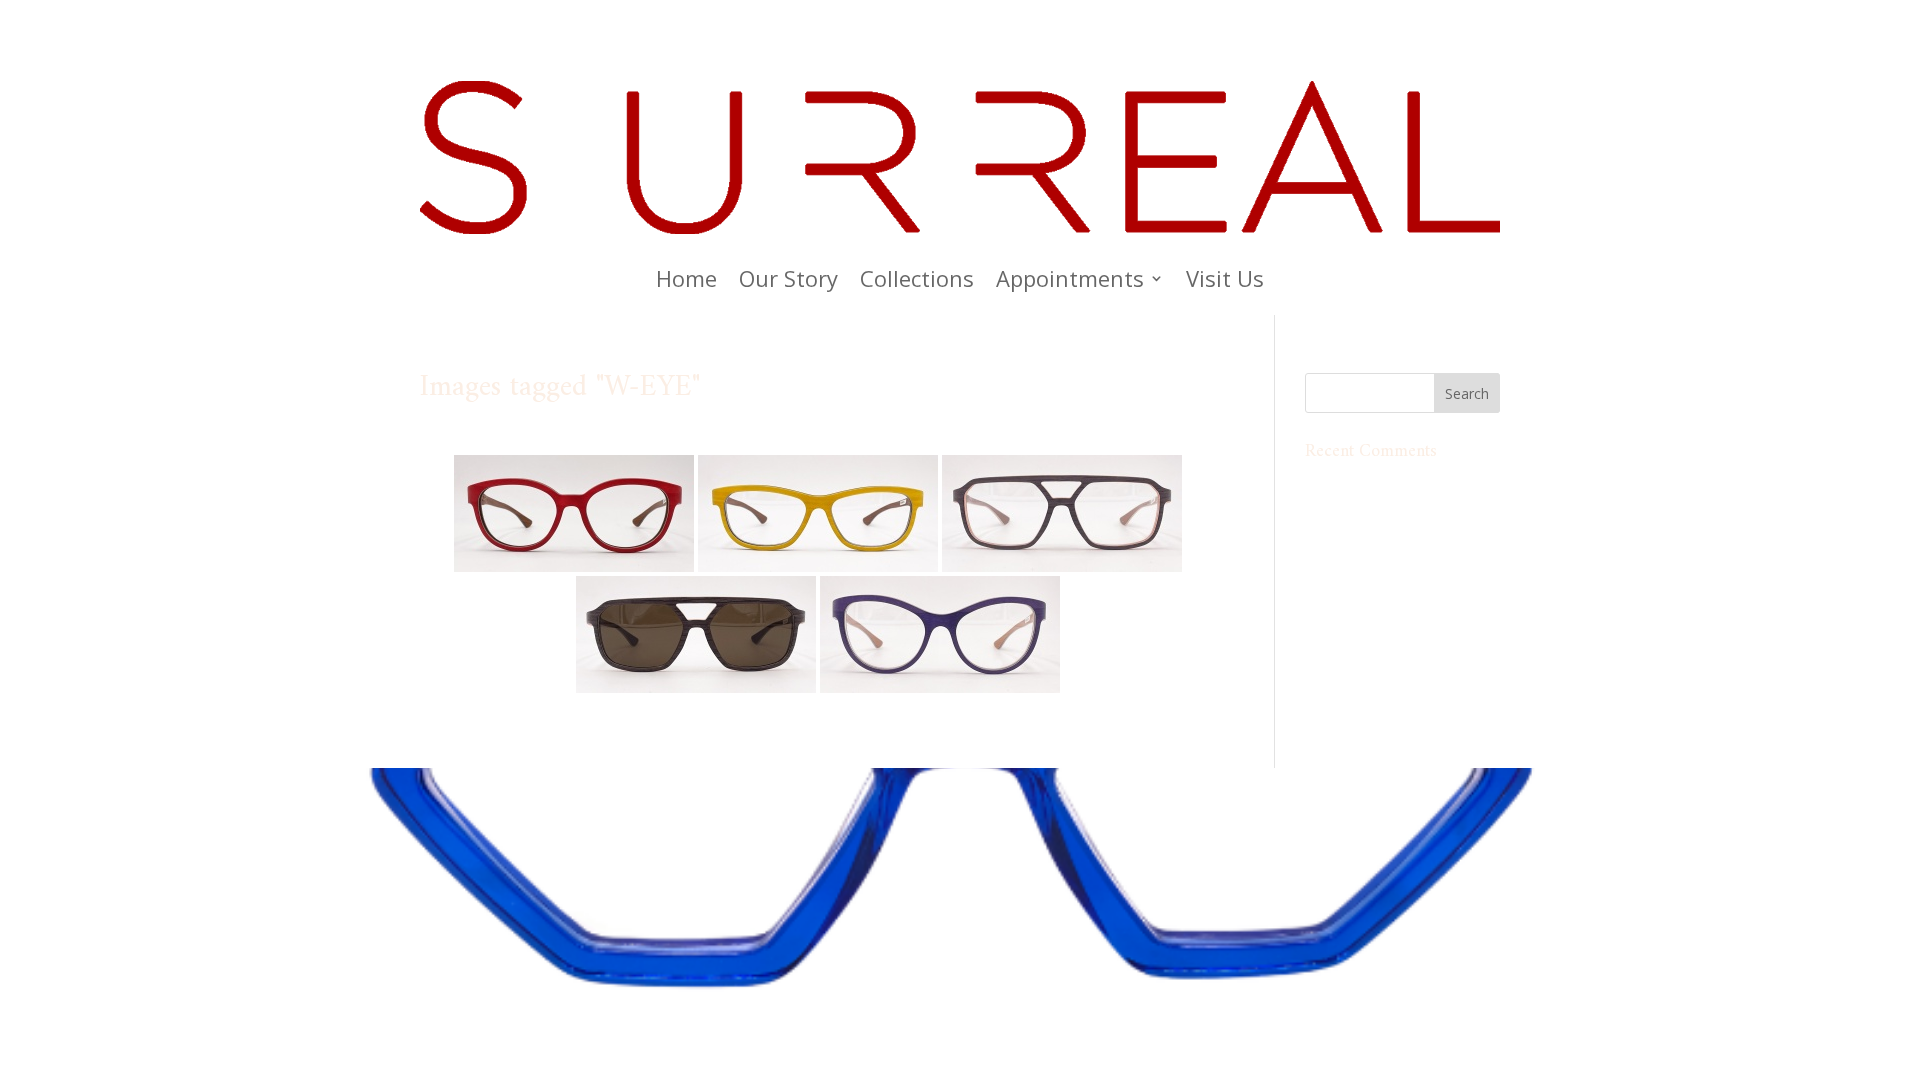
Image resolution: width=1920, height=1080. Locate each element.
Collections (917, 282)
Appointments (1070, 282)
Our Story (788, 282)
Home (686, 282)
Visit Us (1225, 282)
